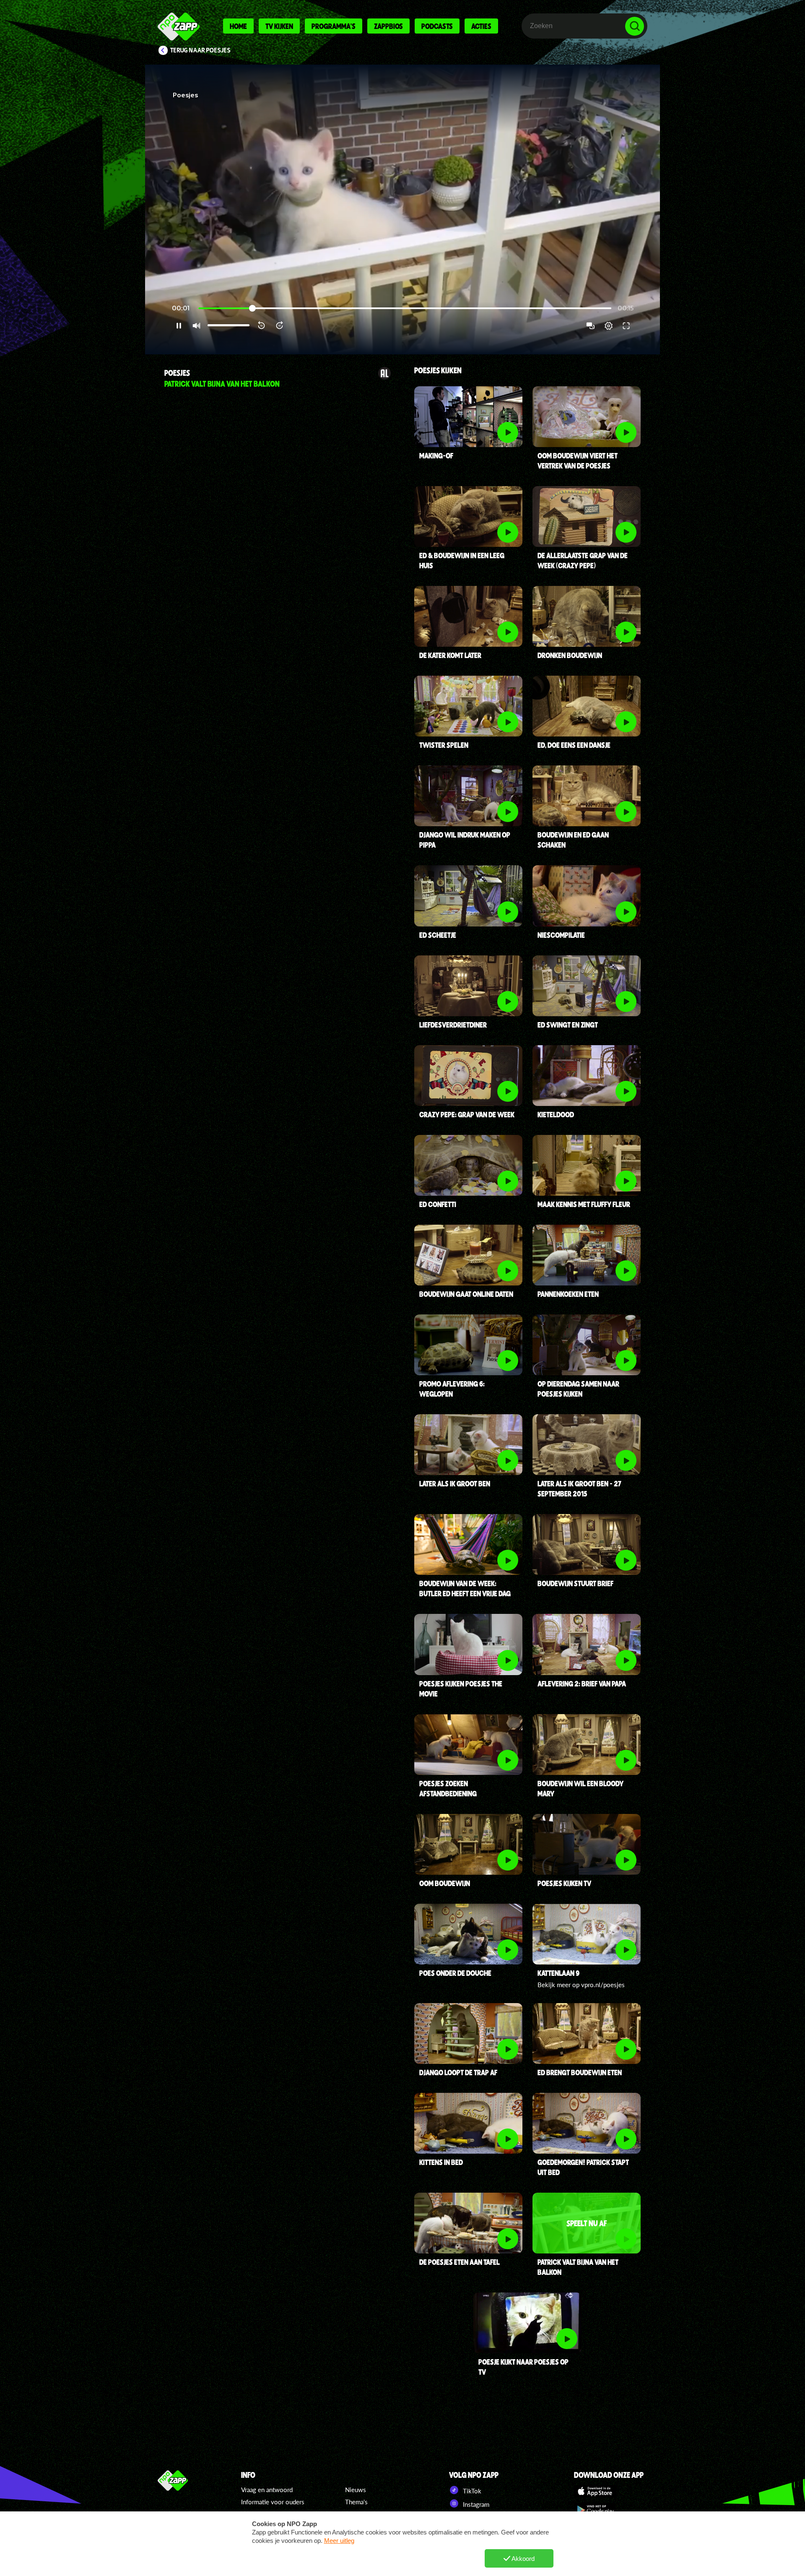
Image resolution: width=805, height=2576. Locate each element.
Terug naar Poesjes (200, 50)
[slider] (405, 308)
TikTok (471, 2491)
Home (238, 26)
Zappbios (388, 26)
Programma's (334, 26)
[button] (402, 209)
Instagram (475, 2504)
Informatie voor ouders (273, 2502)
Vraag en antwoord (267, 2490)
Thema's (356, 2502)
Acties (481, 26)
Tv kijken (279, 26)
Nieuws (356, 2490)
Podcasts (437, 26)
